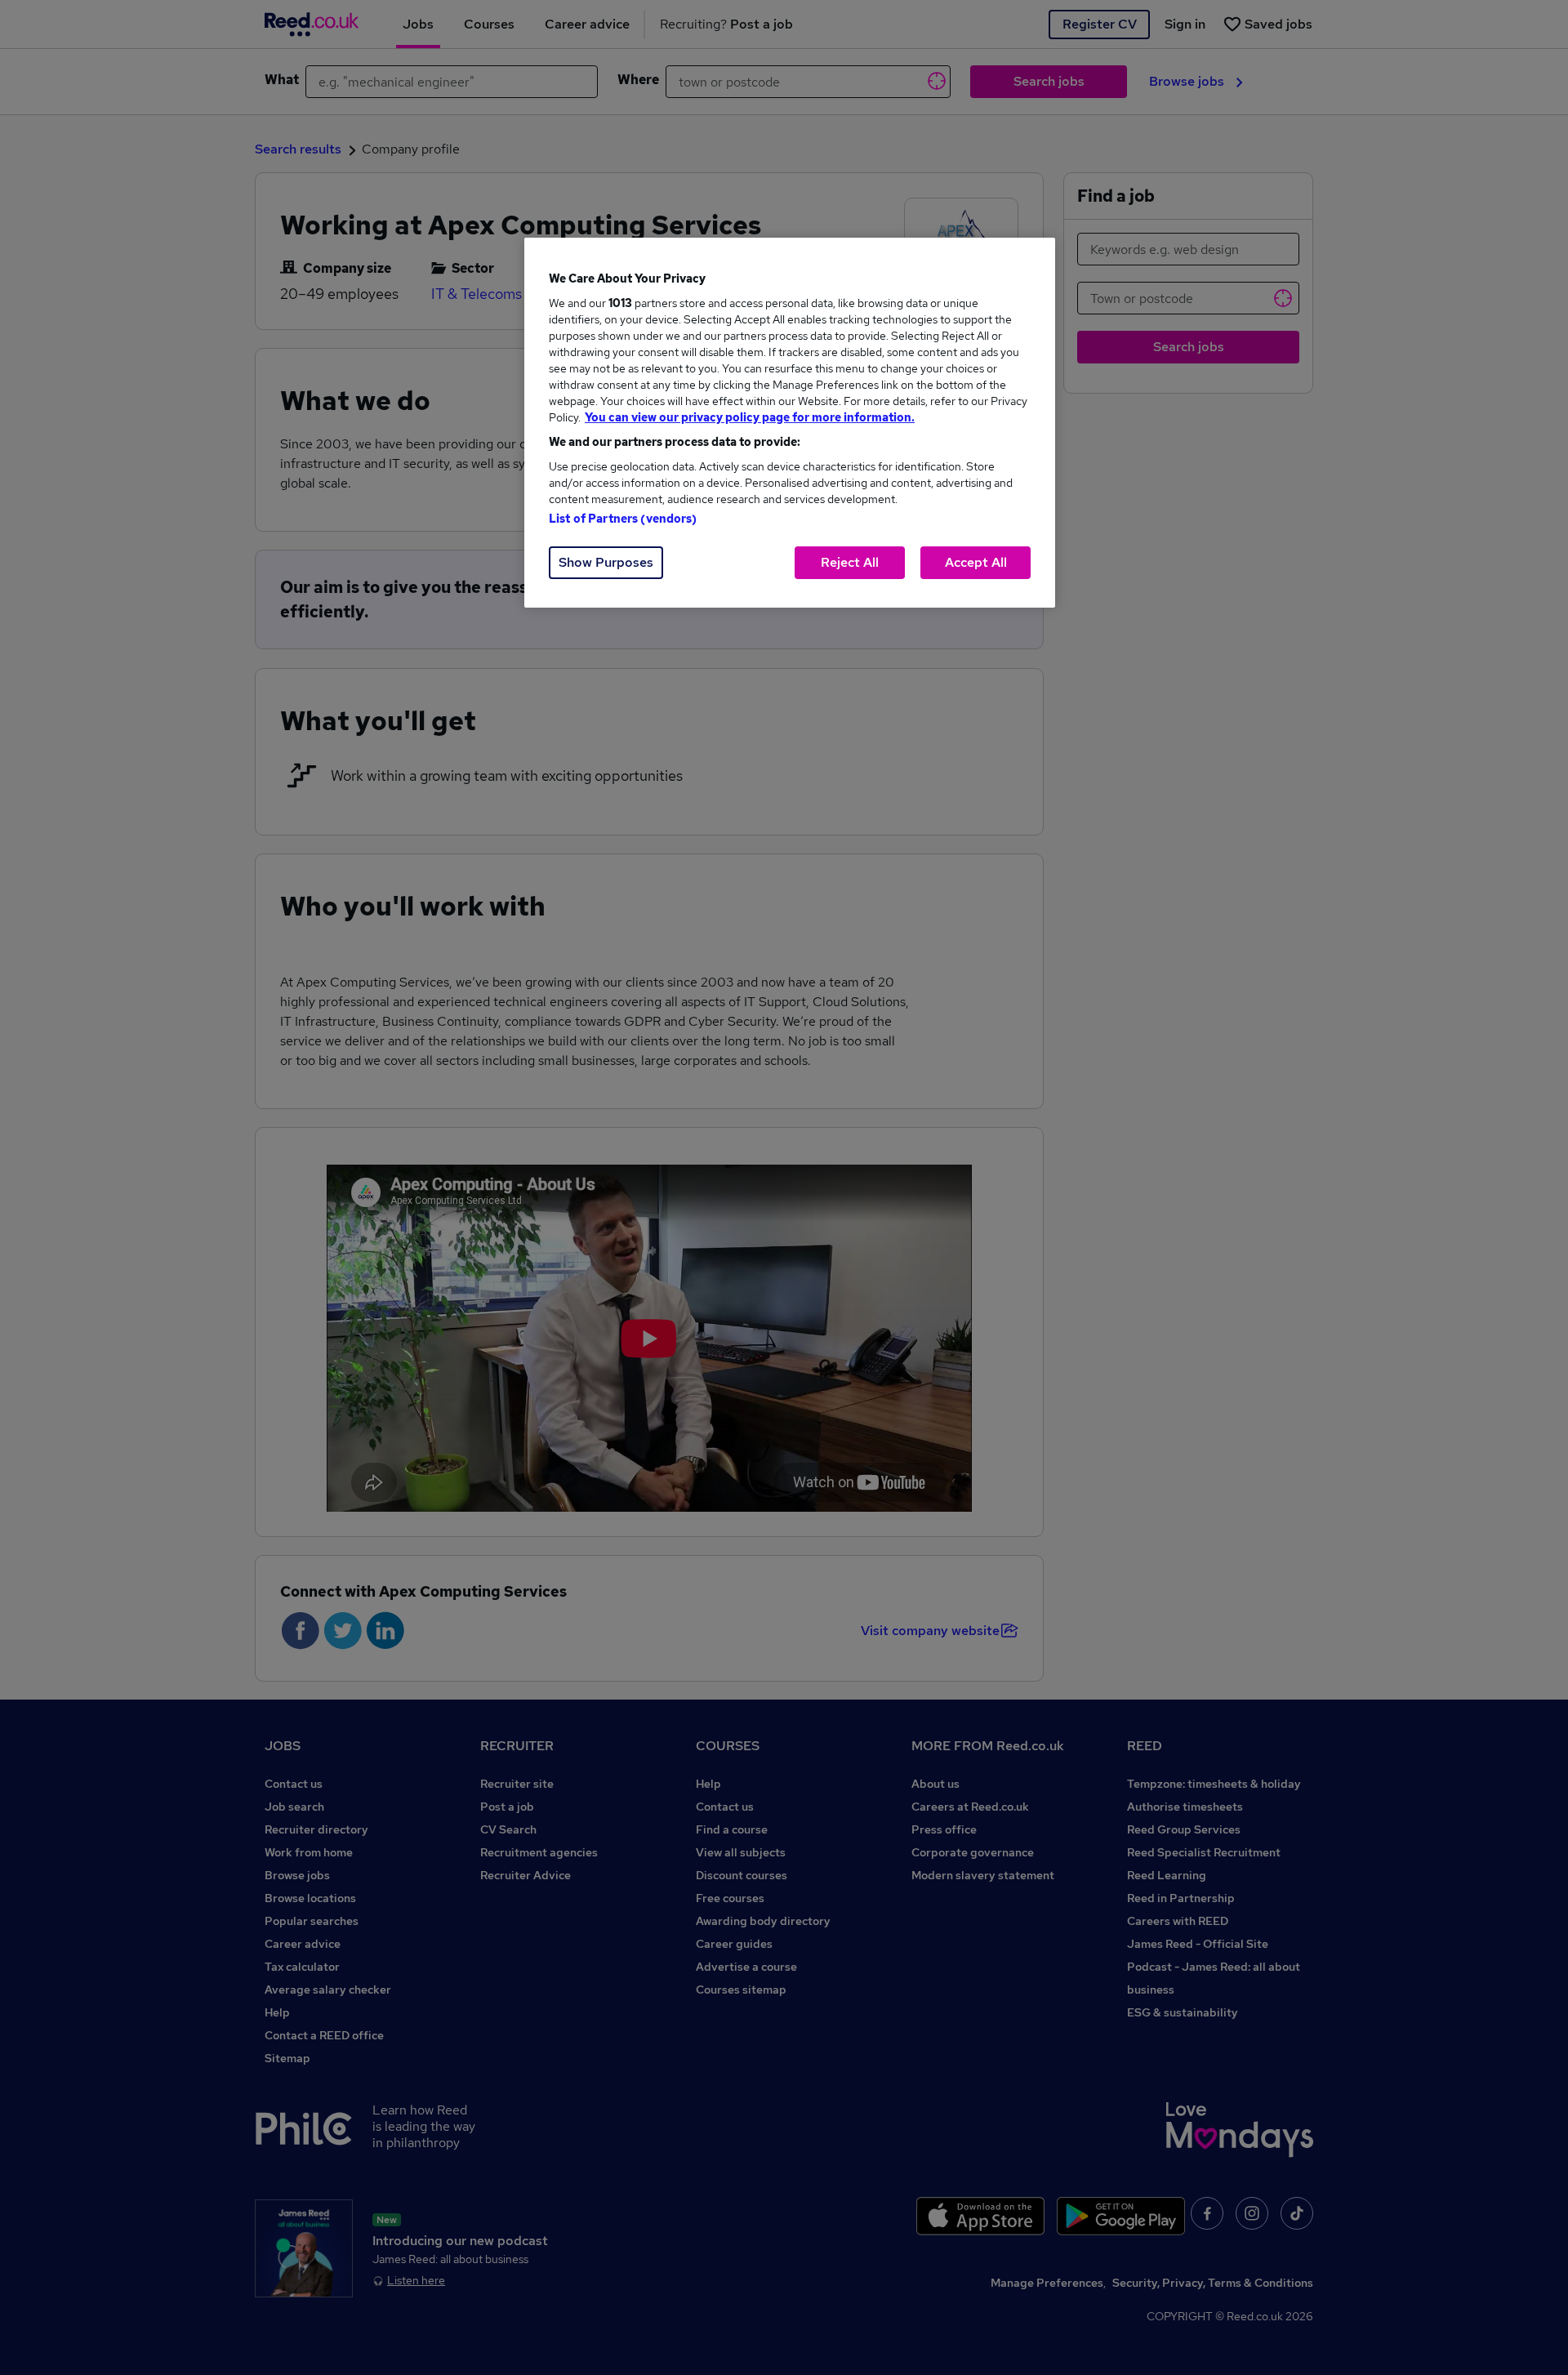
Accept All (976, 562)
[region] (790, 423)
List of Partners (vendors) (623, 519)
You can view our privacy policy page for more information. (750, 417)
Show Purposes (606, 562)
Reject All (850, 562)
